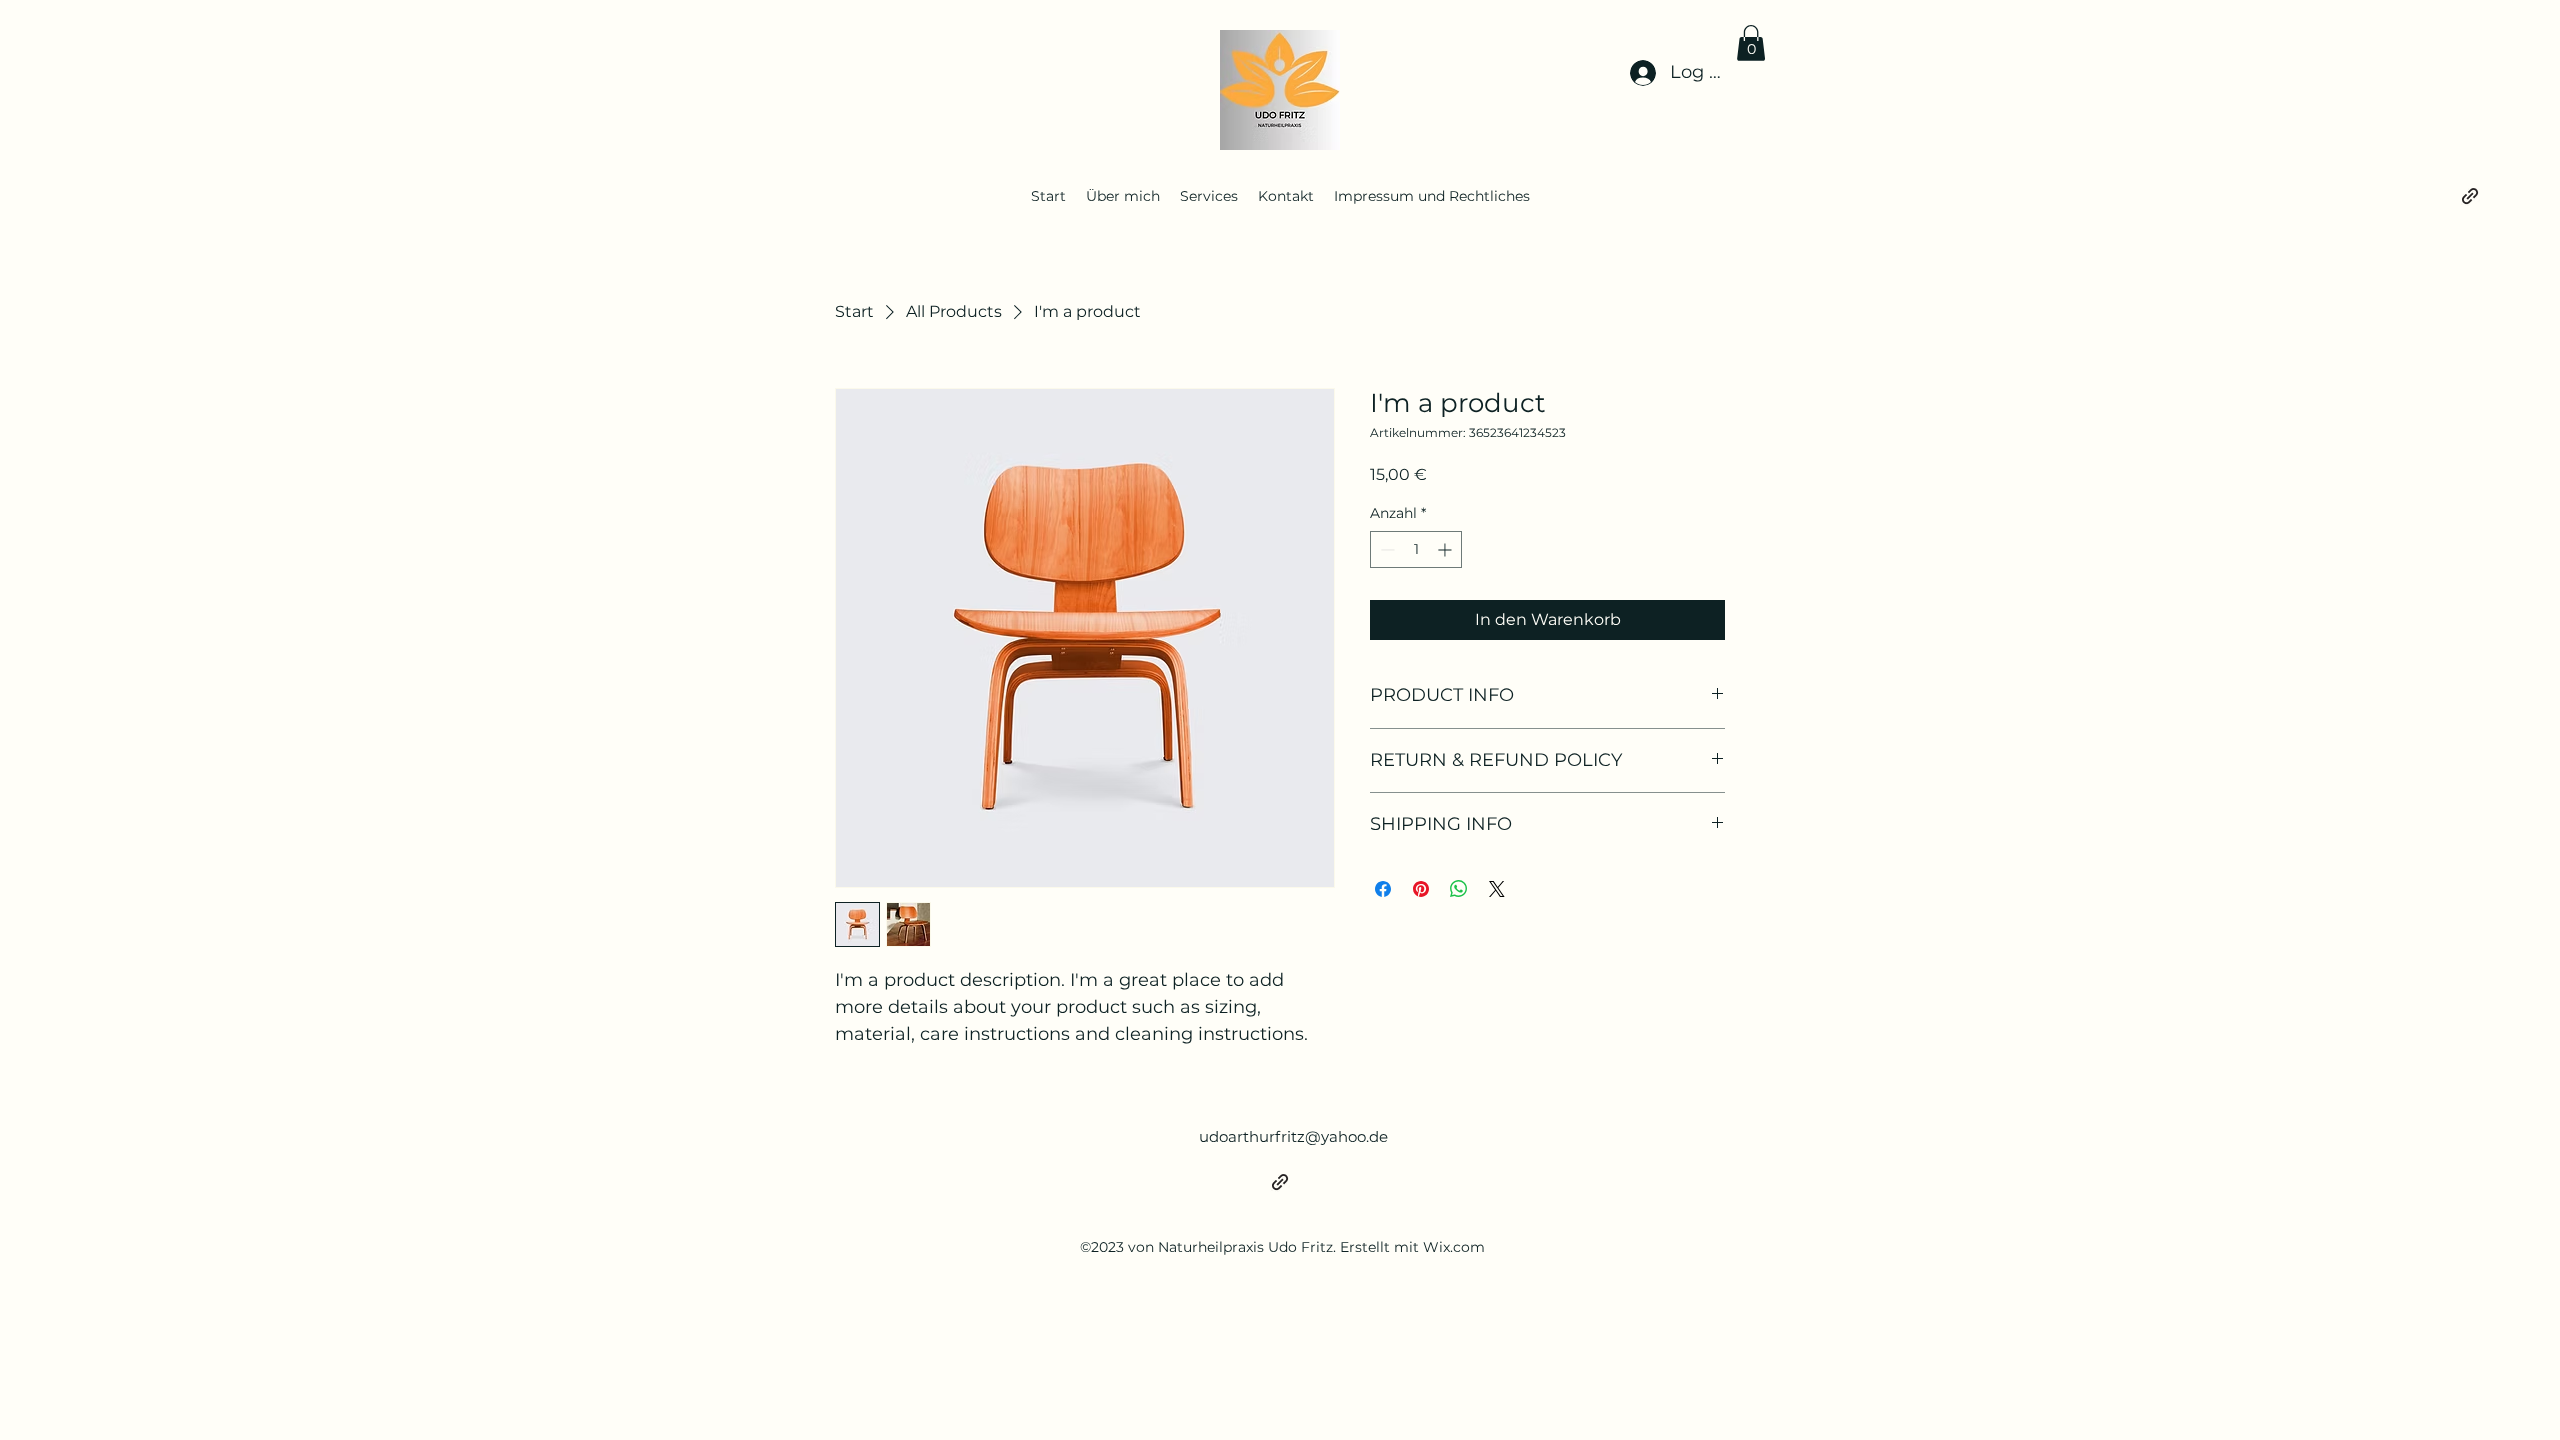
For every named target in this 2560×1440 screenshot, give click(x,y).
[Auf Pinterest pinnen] (1421, 889)
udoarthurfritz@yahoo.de (1293, 1136)
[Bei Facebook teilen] (1383, 889)
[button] (1751, 43)
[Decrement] (1385, 549)
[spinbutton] (1416, 549)
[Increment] (1446, 549)
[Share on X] (1497, 889)
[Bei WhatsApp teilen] (1459, 889)
